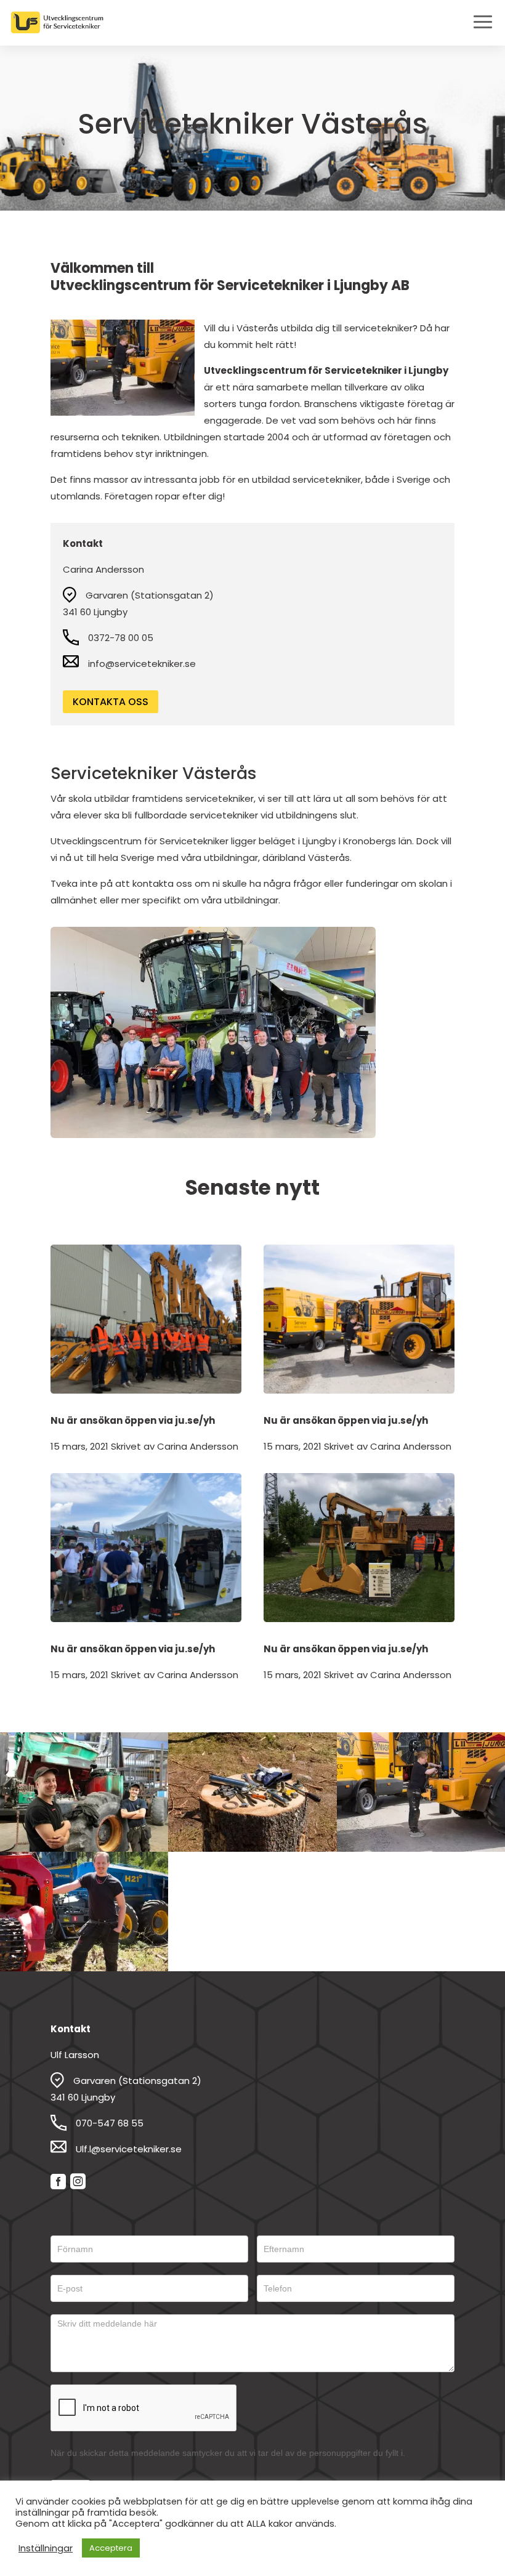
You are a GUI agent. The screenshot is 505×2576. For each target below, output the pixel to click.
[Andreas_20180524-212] (84, 1968)
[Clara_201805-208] (421, 1848)
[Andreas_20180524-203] (252, 1848)
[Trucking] (84, 1848)
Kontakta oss (111, 702)
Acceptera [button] (111, 2548)
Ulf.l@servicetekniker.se (129, 2149)
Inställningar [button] (46, 2548)
